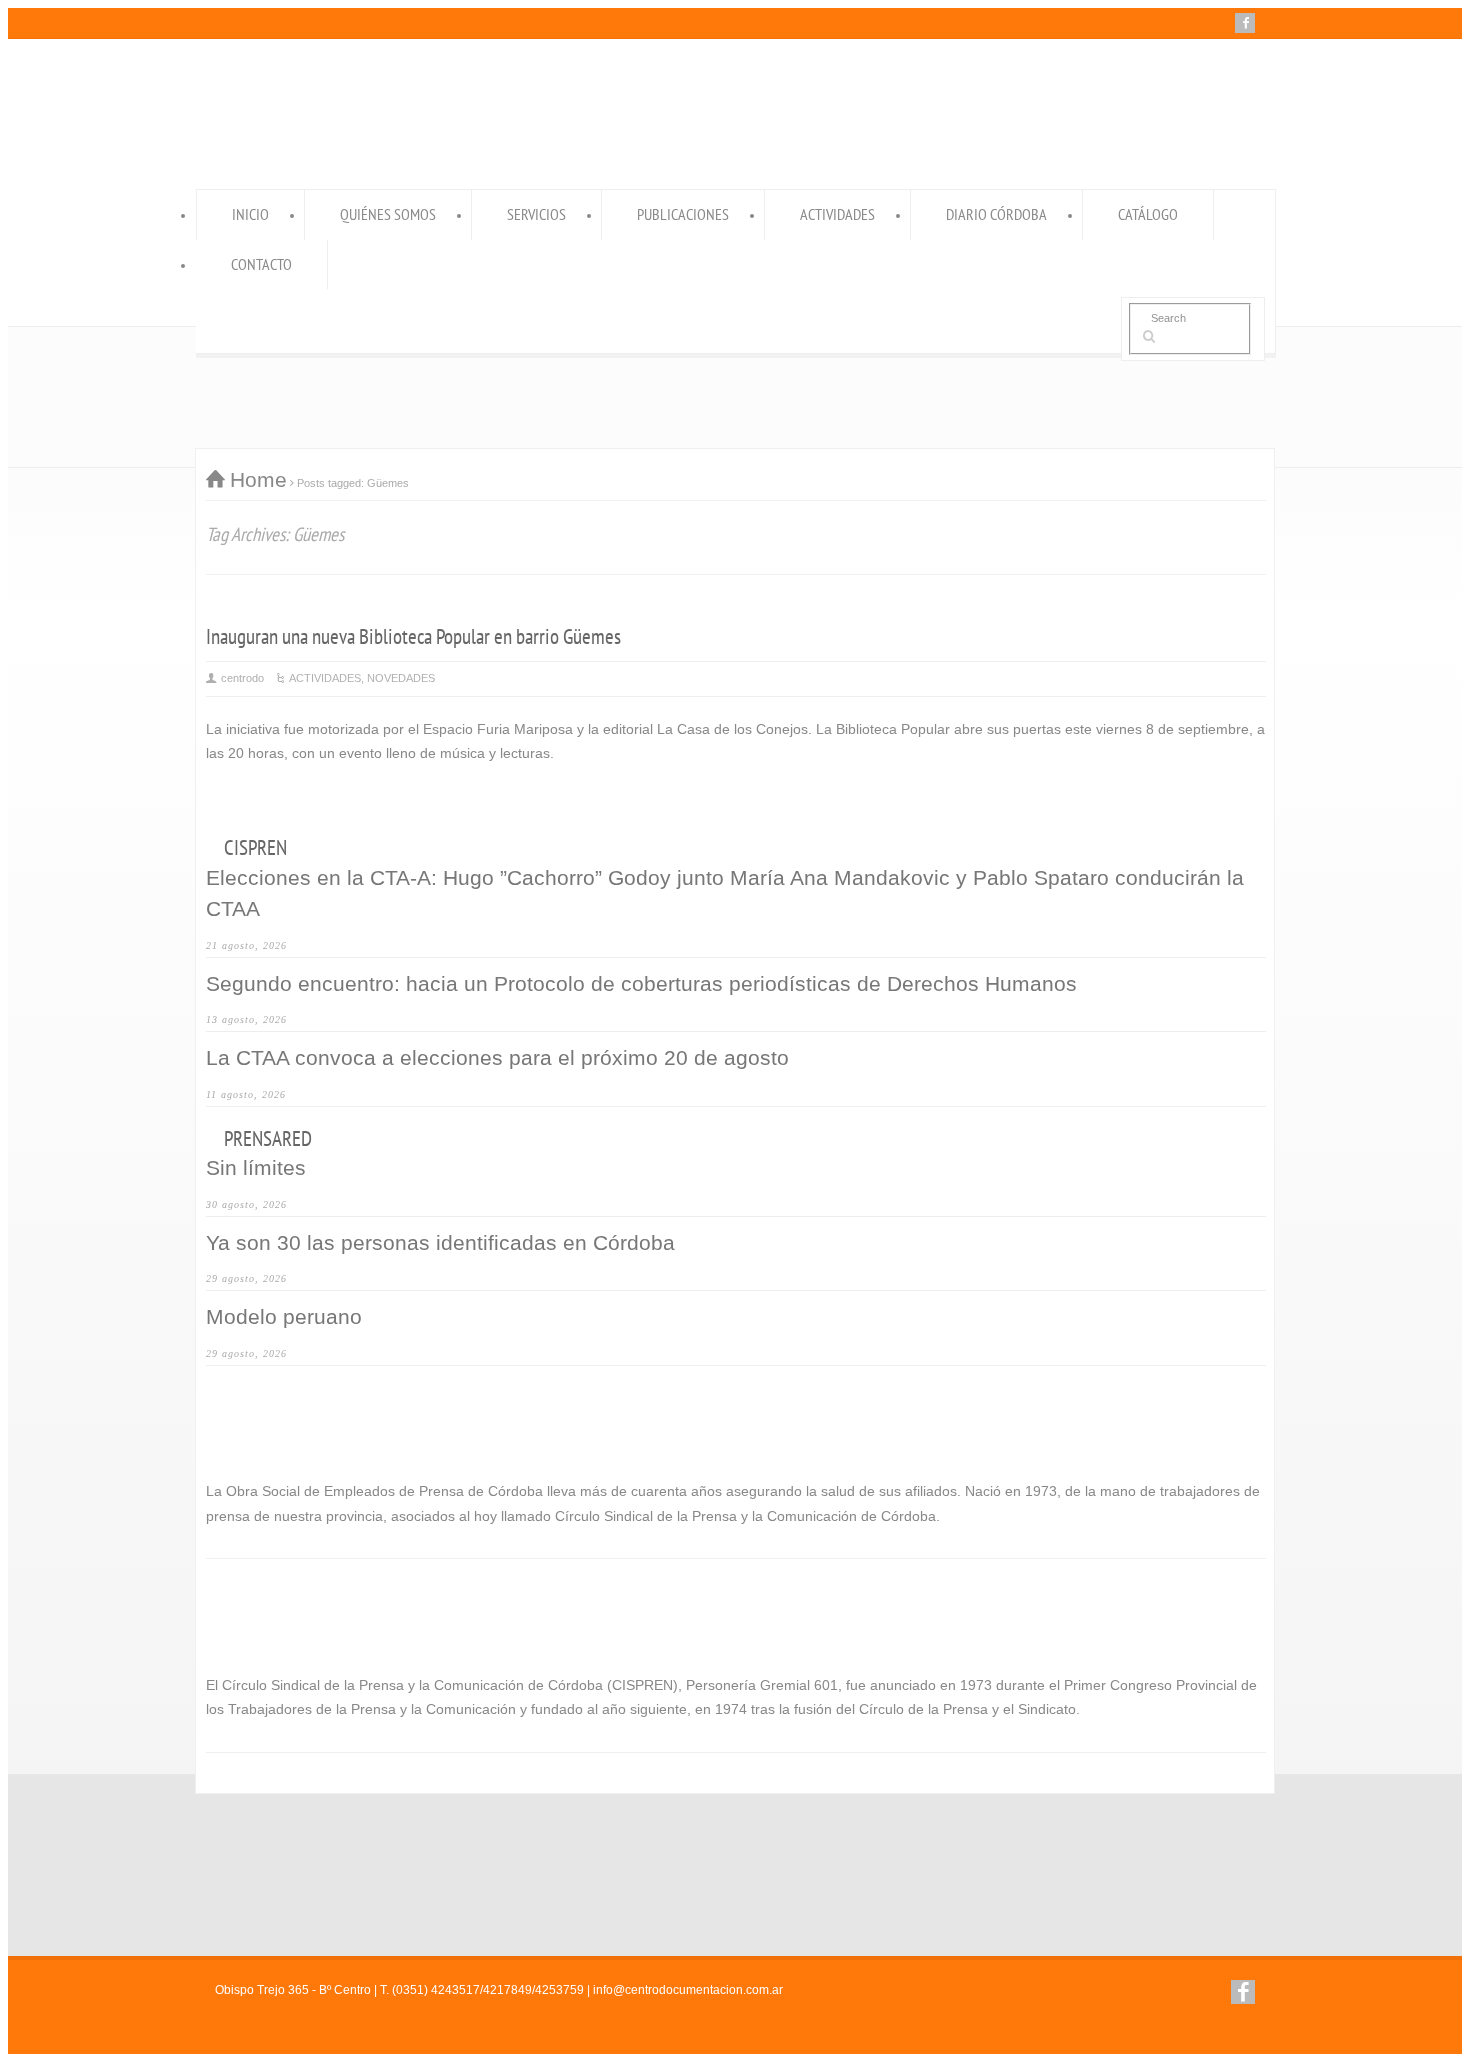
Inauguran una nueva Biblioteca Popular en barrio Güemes (413, 636)
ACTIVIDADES (837, 214)
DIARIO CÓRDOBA (996, 214)
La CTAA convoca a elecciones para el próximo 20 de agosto (497, 1057)
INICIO (250, 214)
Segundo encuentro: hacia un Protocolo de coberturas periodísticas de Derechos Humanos (641, 983)
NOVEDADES (401, 678)
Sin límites (256, 1167)
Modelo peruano (284, 1316)
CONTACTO (261, 264)
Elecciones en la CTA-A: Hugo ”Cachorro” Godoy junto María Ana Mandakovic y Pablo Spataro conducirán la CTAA (725, 893)
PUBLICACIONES (683, 214)
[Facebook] (1245, 23)
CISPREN (255, 847)
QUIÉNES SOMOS (388, 214)
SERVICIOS (536, 214)
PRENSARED (268, 1138)
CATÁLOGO (1148, 214)
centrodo (242, 678)
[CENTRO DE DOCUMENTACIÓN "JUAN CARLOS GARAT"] (650, 145)
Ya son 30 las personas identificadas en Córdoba (440, 1242)
